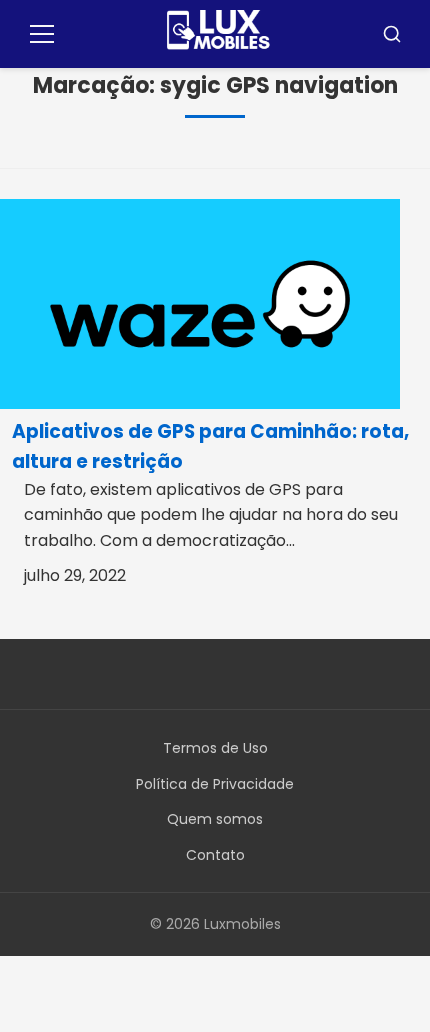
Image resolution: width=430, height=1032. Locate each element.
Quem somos (215, 819)
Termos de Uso (215, 748)
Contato (215, 855)
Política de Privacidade (215, 784)
